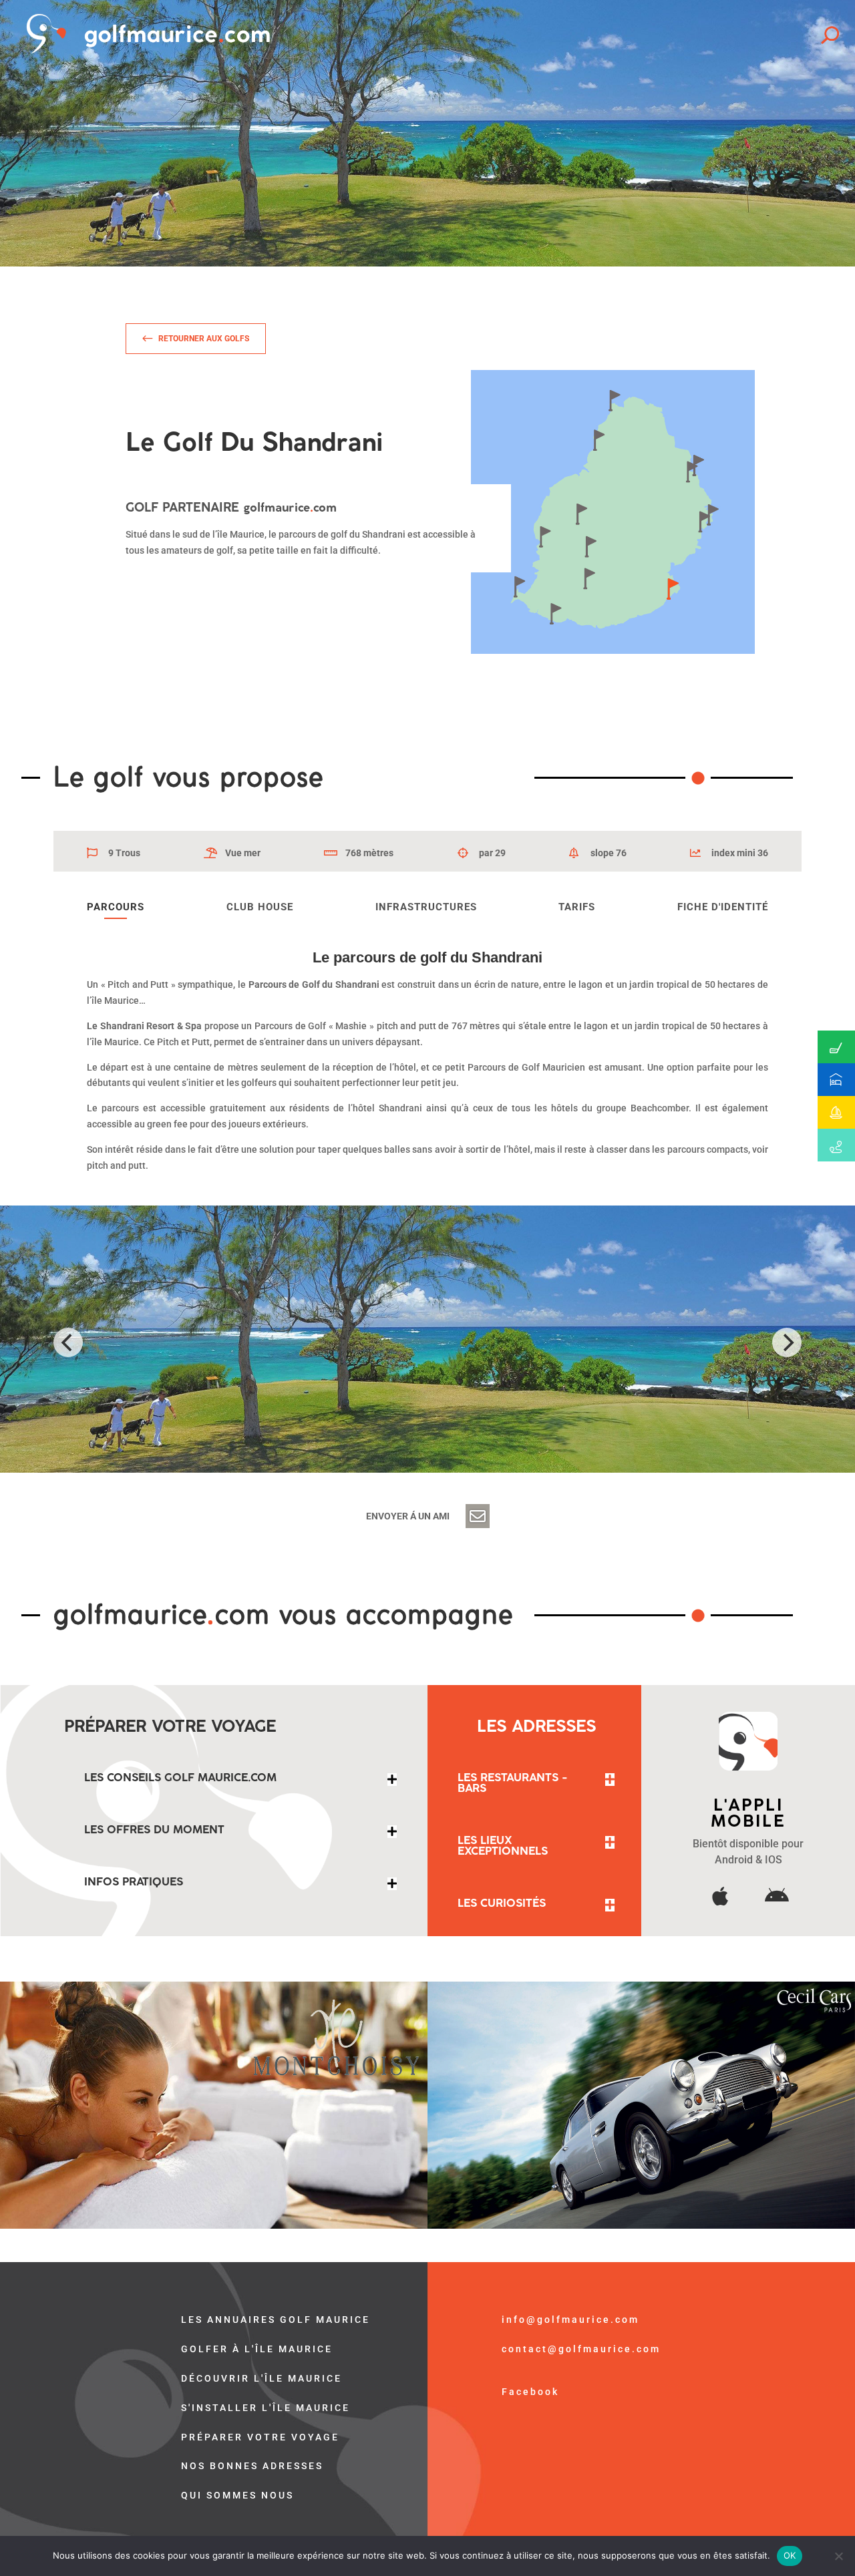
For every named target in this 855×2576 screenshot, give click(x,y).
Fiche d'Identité (723, 907)
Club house (260, 907)
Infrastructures (426, 907)
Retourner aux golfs (204, 339)
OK (790, 2555)
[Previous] (68, 1342)
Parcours (116, 907)
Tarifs (577, 907)
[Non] (838, 2556)
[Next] (787, 1342)
